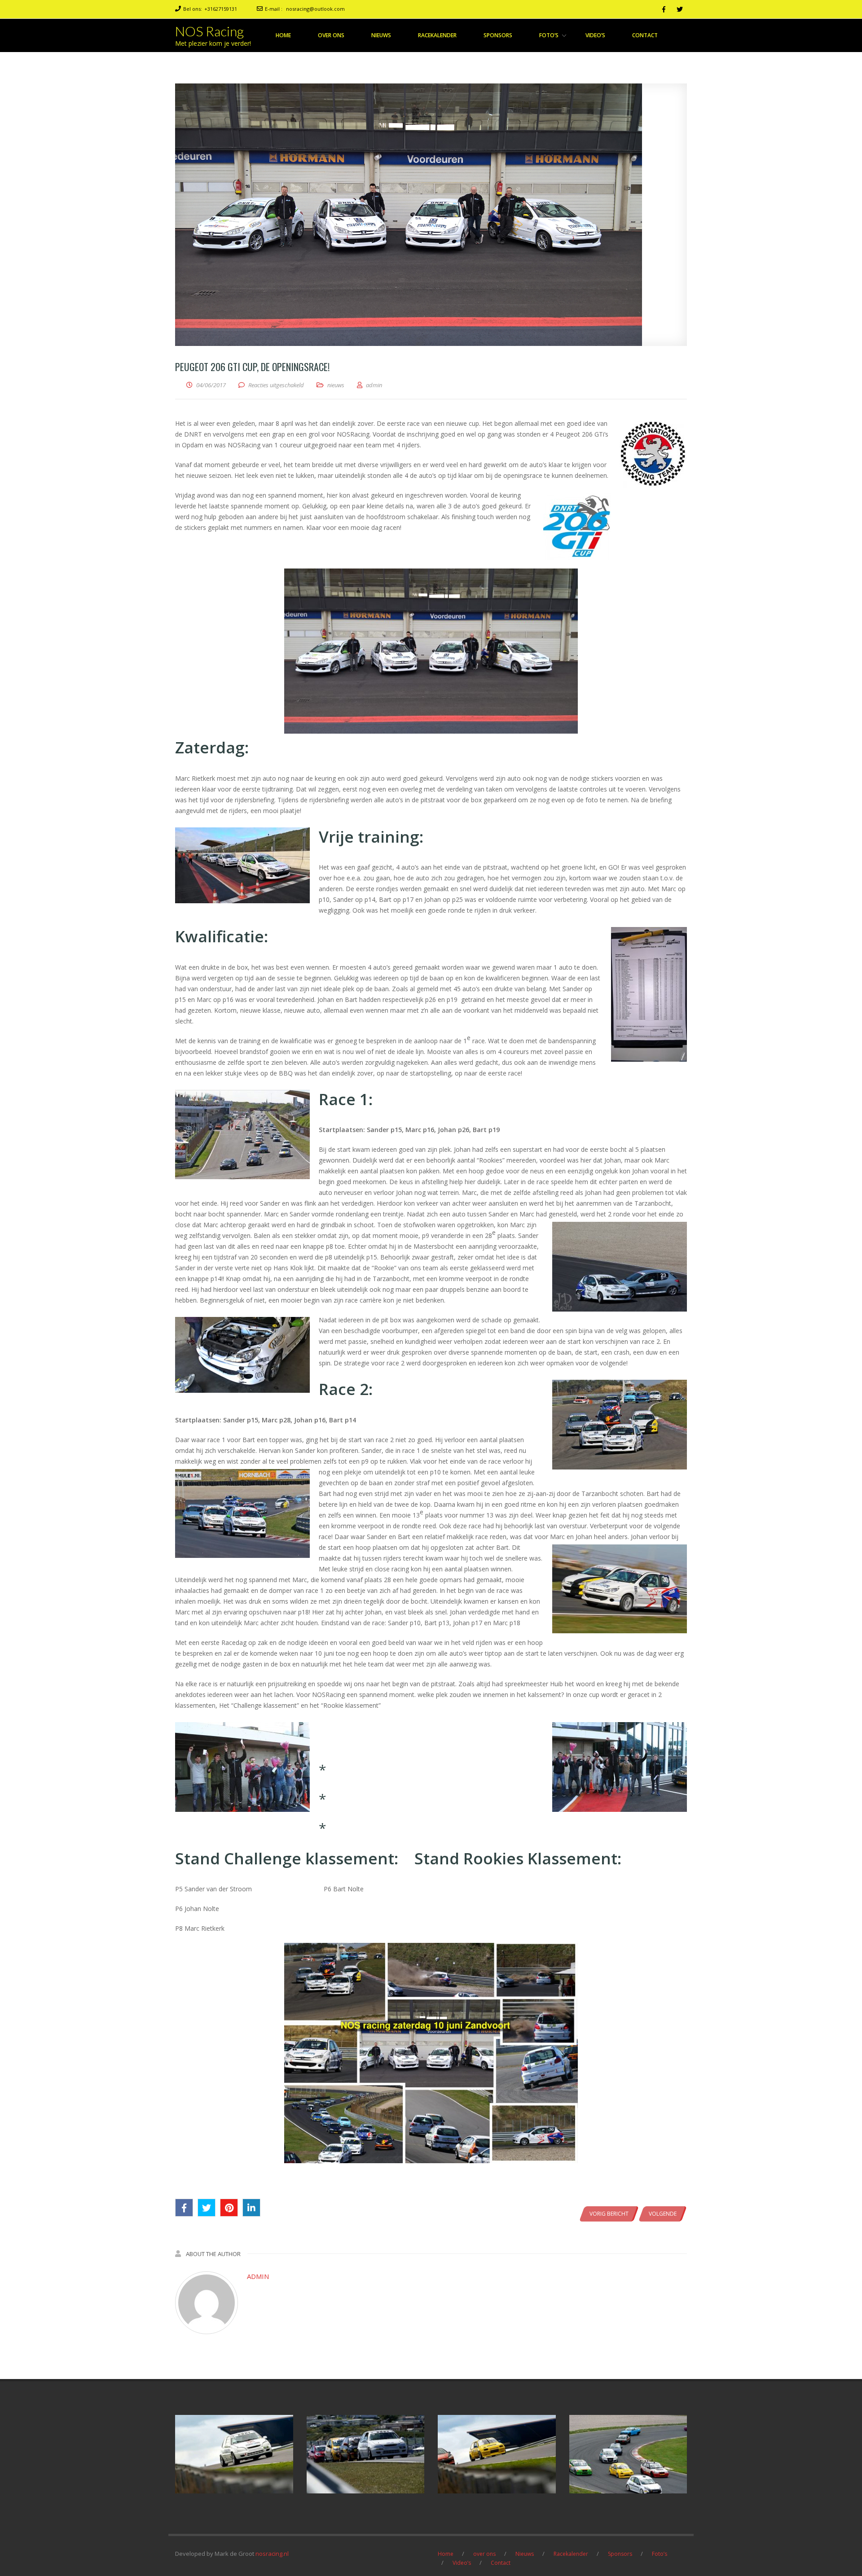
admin (258, 2276)
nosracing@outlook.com (315, 9)
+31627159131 (221, 9)
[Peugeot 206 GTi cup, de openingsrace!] (431, 215)
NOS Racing (209, 31)
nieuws (336, 385)
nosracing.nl (272, 2554)
